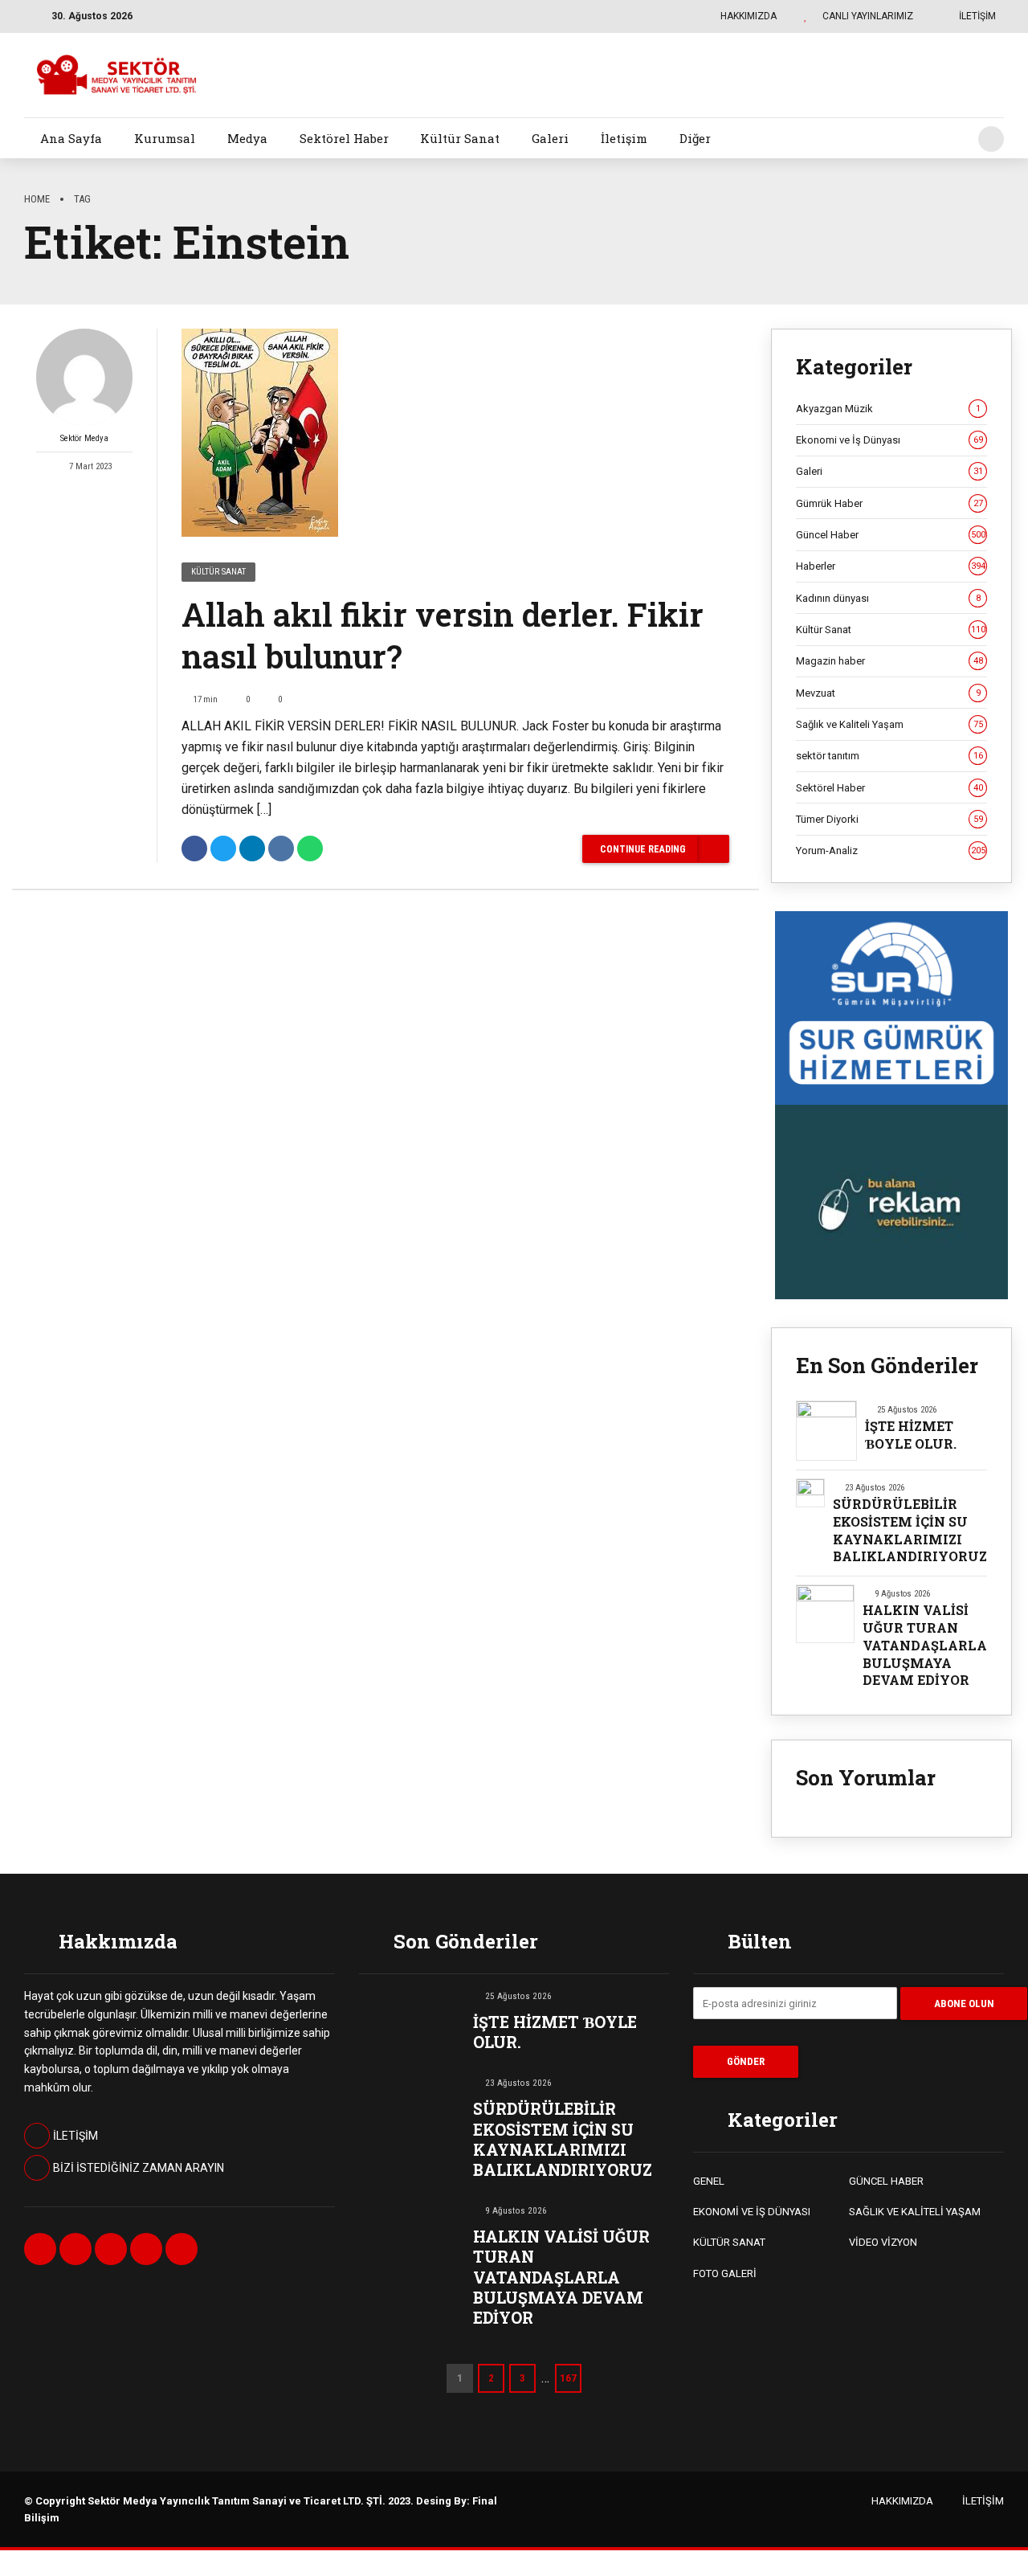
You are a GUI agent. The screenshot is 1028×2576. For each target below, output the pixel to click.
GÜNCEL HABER (886, 2181)
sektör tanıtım (889, 756)
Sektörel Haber (344, 138)
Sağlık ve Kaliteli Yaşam (889, 724)
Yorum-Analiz (891, 850)
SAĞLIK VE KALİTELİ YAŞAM (915, 2212)
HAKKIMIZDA (902, 2501)
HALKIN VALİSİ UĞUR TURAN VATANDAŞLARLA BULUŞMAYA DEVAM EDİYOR (925, 1645)
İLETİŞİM (983, 2501)
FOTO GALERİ (725, 2273)
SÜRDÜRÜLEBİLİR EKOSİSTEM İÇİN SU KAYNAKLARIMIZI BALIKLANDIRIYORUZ (910, 1530)
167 (568, 2378)
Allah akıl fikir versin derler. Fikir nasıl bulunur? (443, 635)
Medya (247, 138)
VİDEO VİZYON (883, 2242)
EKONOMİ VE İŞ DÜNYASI (752, 2212)
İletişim (624, 138)
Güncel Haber (891, 535)
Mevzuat (888, 693)
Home (37, 199)
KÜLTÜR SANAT (729, 2242)
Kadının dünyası (888, 598)
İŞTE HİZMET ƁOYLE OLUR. (911, 1435)
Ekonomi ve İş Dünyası (889, 440)
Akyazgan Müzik (888, 409)
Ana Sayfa (71, 138)
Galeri (550, 138)
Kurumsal (165, 138)
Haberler (891, 566)
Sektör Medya (84, 438)
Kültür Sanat (460, 138)
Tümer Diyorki (889, 819)
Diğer (695, 138)
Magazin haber (889, 661)
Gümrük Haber (889, 503)
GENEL (709, 2181)
